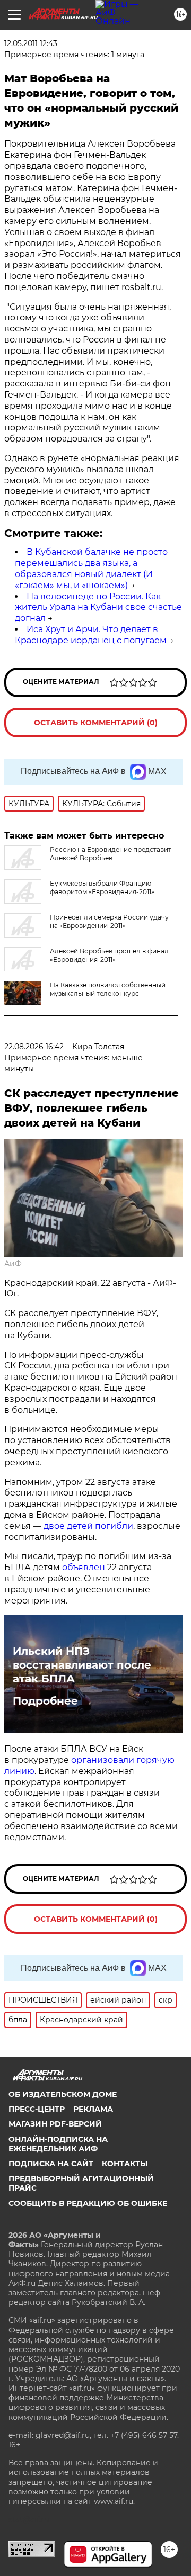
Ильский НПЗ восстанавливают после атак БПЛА (82, 1665)
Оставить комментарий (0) (96, 723)
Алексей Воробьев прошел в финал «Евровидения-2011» (109, 955)
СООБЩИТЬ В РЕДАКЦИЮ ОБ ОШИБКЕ (88, 2203)
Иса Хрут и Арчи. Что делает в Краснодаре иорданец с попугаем (91, 635)
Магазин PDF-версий (55, 2124)
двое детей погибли (88, 1526)
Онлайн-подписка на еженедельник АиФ (58, 2144)
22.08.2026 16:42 (34, 1047)
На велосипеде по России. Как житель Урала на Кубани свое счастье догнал (98, 607)
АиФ (13, 1264)
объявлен (85, 1567)
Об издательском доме (63, 2094)
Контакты (125, 2164)
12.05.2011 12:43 (31, 43)
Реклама (93, 2109)
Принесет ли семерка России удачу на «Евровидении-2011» (109, 921)
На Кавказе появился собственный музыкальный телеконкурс (108, 989)
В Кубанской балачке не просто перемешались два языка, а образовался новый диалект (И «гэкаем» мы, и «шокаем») (91, 568)
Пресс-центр (37, 2109)
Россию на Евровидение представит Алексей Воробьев (111, 854)
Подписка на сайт (51, 2164)
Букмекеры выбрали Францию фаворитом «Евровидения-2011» (102, 888)
